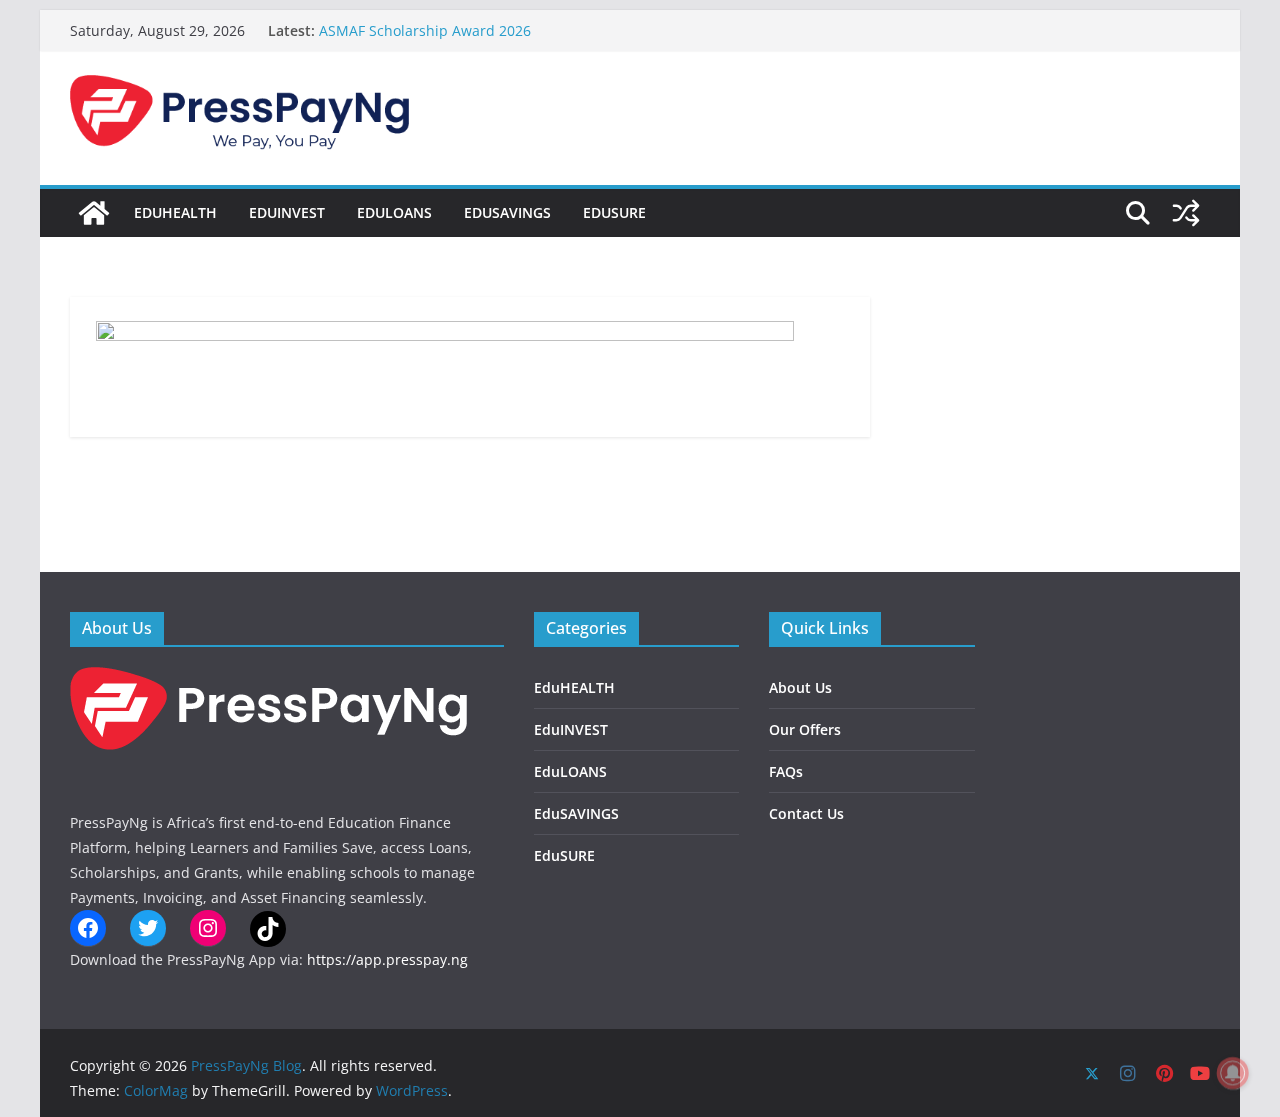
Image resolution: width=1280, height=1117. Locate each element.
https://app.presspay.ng (387, 959)
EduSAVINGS (507, 212)
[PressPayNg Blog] (94, 213)
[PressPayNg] (270, 679)
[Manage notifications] (1233, 1073)
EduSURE (614, 212)
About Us (800, 687)
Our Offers (805, 729)
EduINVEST (287, 212)
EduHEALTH (175, 212)
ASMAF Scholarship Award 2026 (425, 30)
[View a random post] (1186, 213)
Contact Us (806, 813)
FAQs (786, 771)
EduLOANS (394, 212)
